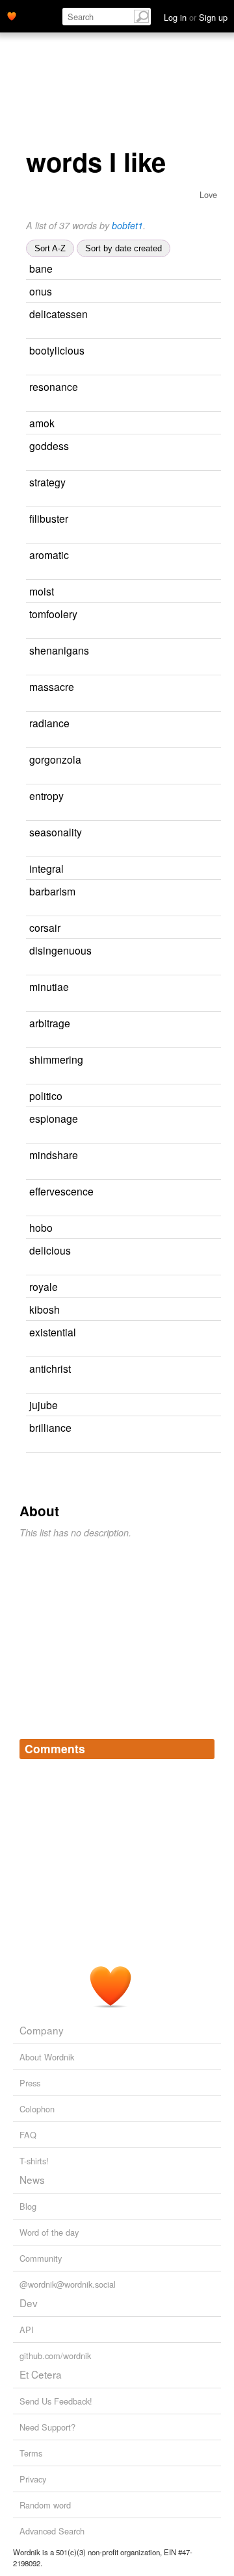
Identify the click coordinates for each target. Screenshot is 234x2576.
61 (196, 1310)
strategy (47, 482)
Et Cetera (41, 2374)
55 (205, 446)
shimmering (56, 1059)
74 (200, 869)
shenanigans (59, 650)
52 (205, 556)
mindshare (54, 1155)
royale (44, 1286)
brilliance (50, 1427)
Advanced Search (52, 2531)
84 (190, 424)
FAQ (28, 2135)
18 (211, 892)
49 (201, 483)
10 (198, 1096)
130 (206, 519)
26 (31, 332)
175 (192, 592)
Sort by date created (123, 248)
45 (206, 1024)
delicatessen (58, 314)
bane (41, 268)
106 (190, 292)
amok (42, 423)
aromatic (49, 555)
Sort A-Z (50, 248)
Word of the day (49, 2232)
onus (41, 291)
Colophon (37, 2109)
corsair (45, 927)
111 (33, 632)
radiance (49, 723)
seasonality (56, 832)
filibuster (49, 518)
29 (194, 1406)
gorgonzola (55, 759)
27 (207, 1428)
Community (41, 2258)
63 (205, 987)
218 (33, 969)
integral (46, 868)
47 (205, 724)
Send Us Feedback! (56, 2401)
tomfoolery (53, 614)
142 (202, 796)
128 (209, 1251)
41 (188, 1228)
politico (46, 1095)
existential (53, 1332)
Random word (45, 2505)
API (27, 2330)
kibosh (45, 1309)
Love (208, 194)
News (32, 2179)
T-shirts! (34, 2161)
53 (196, 928)
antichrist (50, 1368)
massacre (52, 686)
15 (207, 1369)
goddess (49, 445)
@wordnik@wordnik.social (68, 2284)
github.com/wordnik (55, 2356)
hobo (41, 1227)
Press (30, 2083)
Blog (28, 2206)
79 (214, 1119)
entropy (46, 795)
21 (31, 369)
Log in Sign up (196, 17)
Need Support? (47, 2427)
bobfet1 (127, 225)
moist (42, 591)
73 (40, 1209)
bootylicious (57, 350)
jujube (44, 1405)
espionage (54, 1118)
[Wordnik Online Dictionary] (12, 15)
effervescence (61, 1191)
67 (214, 387)
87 (212, 1333)
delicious (50, 1250)
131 (191, 269)
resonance (54, 386)
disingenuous (60, 950)
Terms (31, 2453)
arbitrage (50, 1023)
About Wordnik (47, 2057)
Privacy (33, 2479)
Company (42, 2030)
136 (33, 669)
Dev (29, 2303)
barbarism (52, 891)
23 (31, 1078)
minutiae (49, 986)
